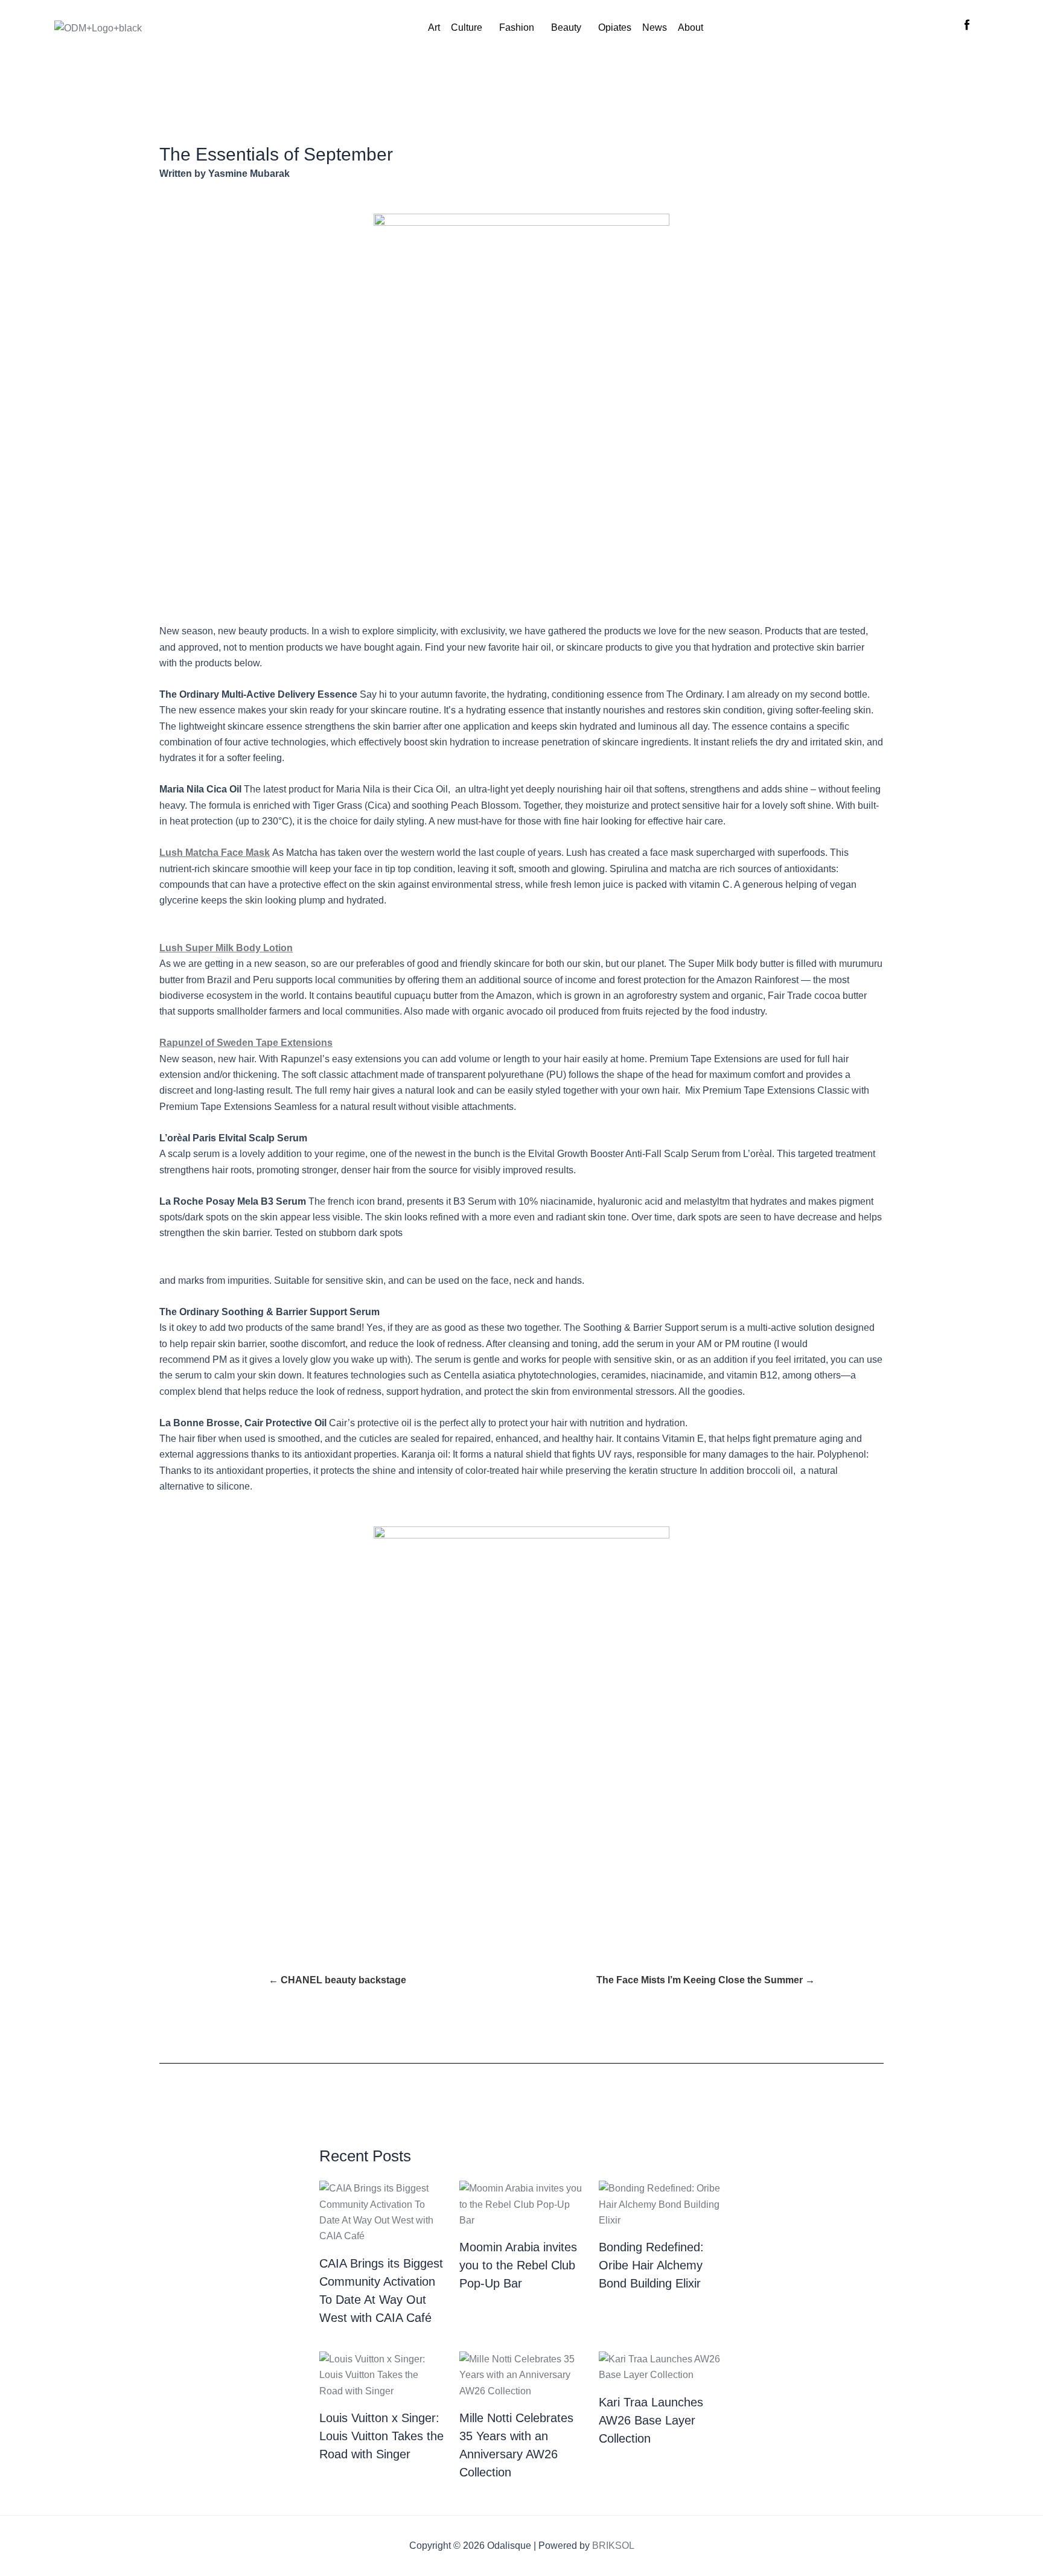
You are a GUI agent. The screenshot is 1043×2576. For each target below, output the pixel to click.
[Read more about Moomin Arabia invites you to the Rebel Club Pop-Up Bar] (522, 2204)
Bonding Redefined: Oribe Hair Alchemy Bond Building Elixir (651, 2265)
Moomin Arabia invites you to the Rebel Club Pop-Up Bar (518, 2265)
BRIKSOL (613, 2546)
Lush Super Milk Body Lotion (226, 948)
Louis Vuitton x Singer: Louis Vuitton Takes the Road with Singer (381, 2436)
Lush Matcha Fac (199, 853)
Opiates (615, 27)
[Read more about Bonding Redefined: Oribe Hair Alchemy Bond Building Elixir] (661, 2204)
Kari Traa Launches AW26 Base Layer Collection (651, 2420)
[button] (470, 28)
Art (434, 27)
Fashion (517, 27)
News (655, 27)
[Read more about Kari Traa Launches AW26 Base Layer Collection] (661, 2366)
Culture (467, 27)
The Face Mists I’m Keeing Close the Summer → (706, 1980)
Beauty (566, 27)
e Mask (254, 853)
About (691, 27)
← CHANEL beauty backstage (337, 1980)
